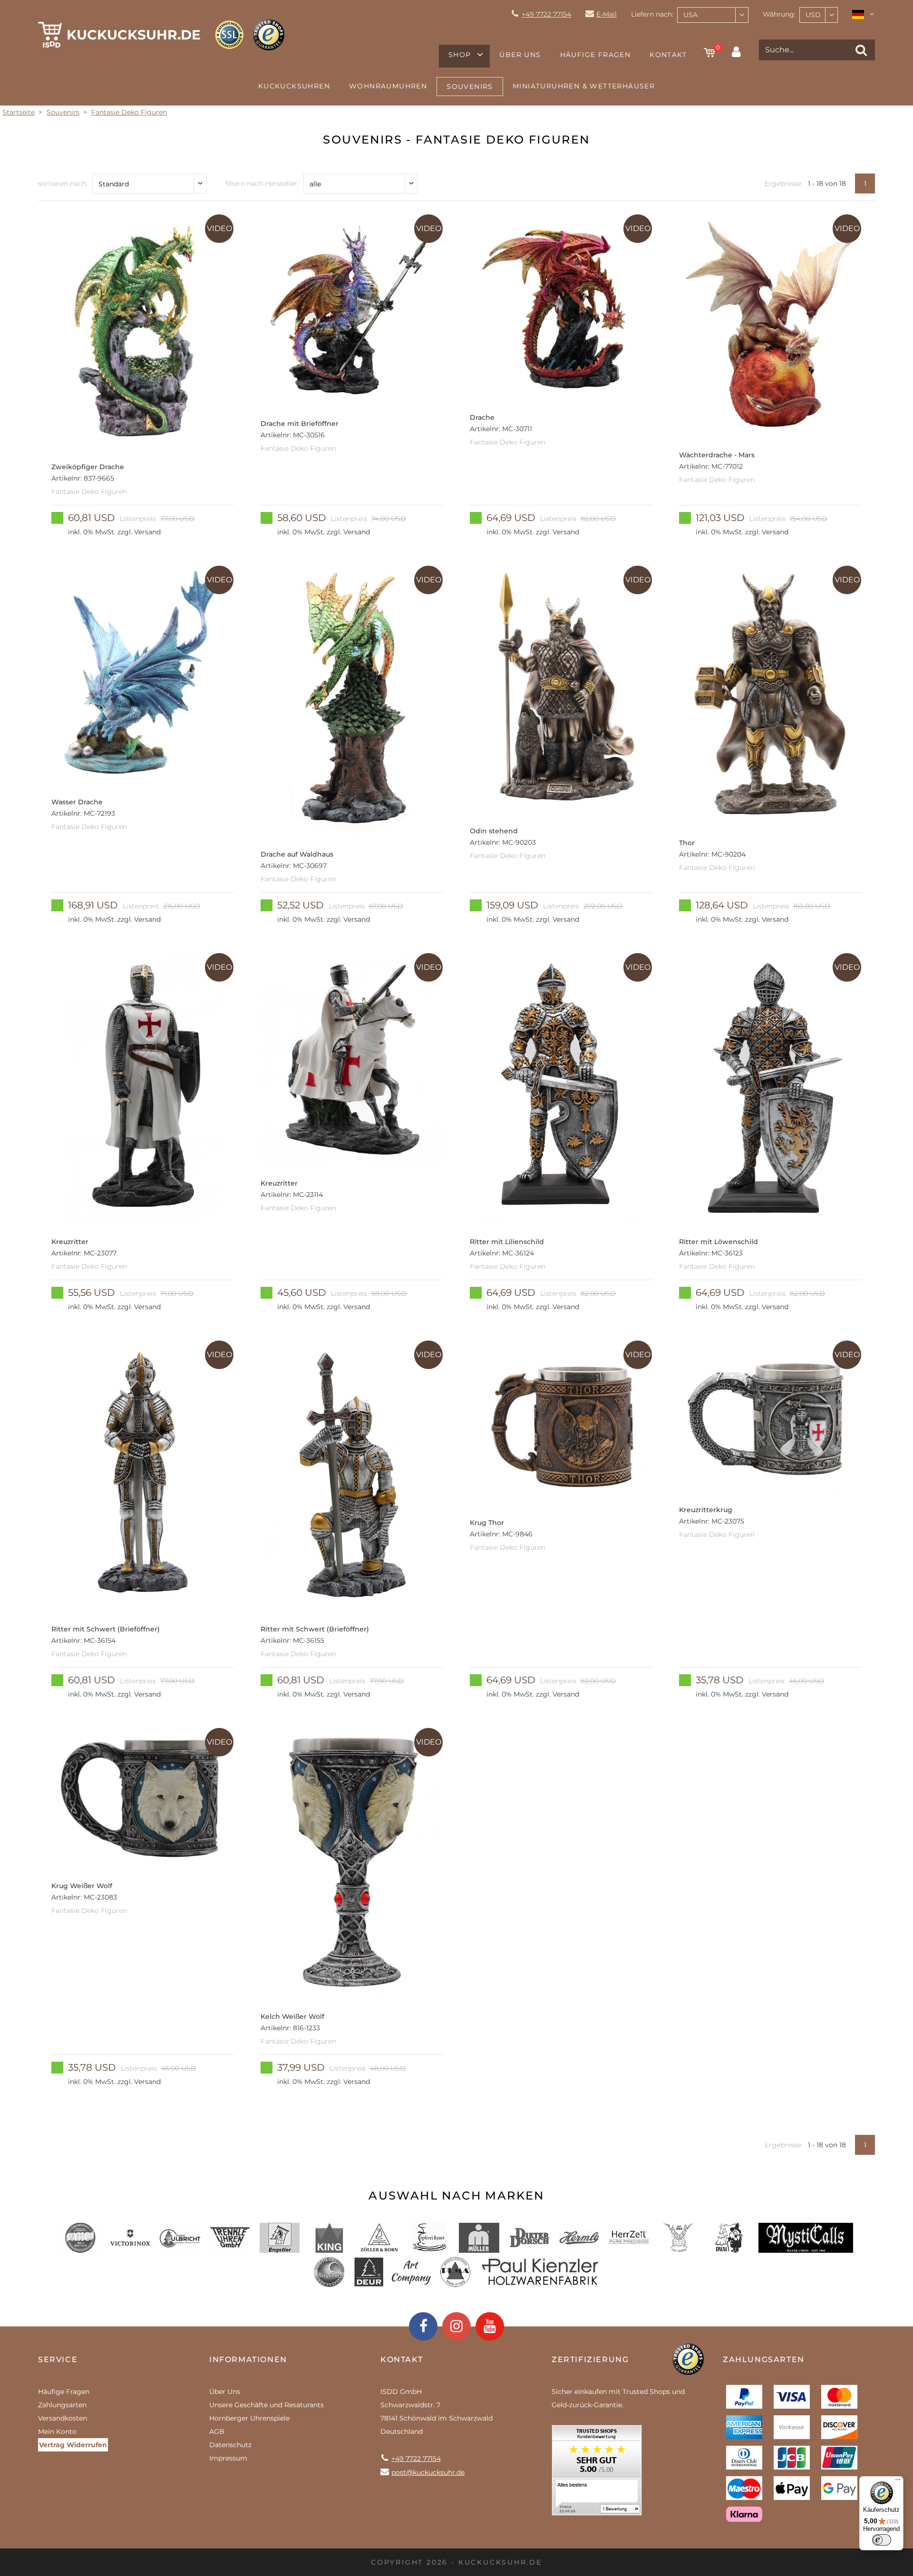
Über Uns (520, 55)
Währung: (779, 14)
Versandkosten (63, 2418)
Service (58, 2359)
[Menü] (898, 2482)
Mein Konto (57, 2431)
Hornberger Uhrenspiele (249, 2418)
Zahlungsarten (62, 2405)
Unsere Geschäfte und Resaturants (267, 2405)
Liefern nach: (652, 14)
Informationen (248, 2359)
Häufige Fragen (596, 55)
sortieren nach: (63, 183)
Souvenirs (470, 87)
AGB (217, 2431)
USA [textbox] (690, 15)
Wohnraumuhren (388, 86)
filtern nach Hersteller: (262, 183)
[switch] (882, 2540)
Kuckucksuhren (294, 86)
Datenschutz (230, 2445)
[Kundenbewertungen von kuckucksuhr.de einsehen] (597, 2474)
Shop (460, 55)
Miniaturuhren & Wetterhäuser (584, 86)
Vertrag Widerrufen (73, 2445)
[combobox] (713, 15)
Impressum (228, 2458)
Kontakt (668, 55)
